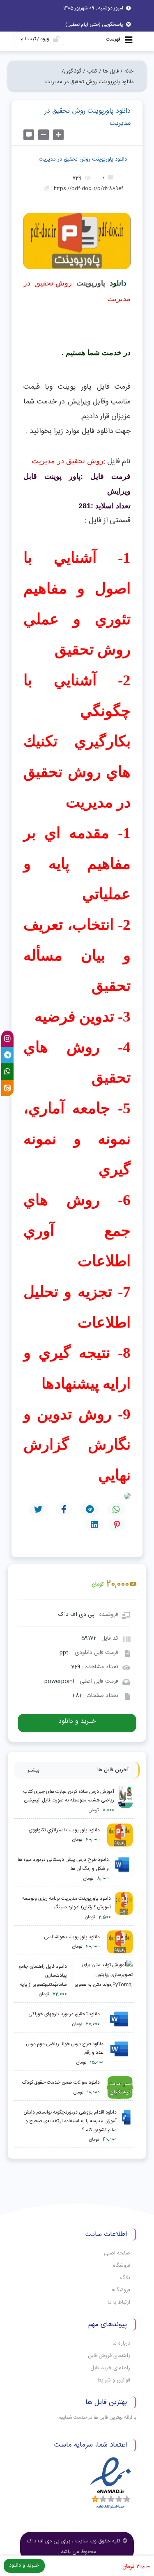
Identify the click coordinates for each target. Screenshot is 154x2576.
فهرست (114, 39)
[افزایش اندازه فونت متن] (58, 135)
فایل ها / (109, 71)
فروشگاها (120, 2290)
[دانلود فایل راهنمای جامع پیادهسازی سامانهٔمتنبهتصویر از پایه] (102, 1981)
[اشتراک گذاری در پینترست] (117, 1525)
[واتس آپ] (7, 1072)
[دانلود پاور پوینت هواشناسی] (118, 1942)
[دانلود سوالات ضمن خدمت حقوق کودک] (118, 2088)
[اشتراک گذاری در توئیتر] (38, 1509)
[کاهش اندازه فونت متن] (44, 135)
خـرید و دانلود (77, 1721)
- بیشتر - (33, 1770)
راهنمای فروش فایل (109, 2356)
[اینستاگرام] (7, 1039)
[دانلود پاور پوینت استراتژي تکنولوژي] (118, 1835)
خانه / (127, 71)
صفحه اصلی (117, 2253)
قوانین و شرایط (114, 2380)
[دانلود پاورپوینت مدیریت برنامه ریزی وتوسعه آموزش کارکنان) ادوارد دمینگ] (124, 1908)
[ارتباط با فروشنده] (29, 135)
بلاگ (125, 2278)
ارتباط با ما (119, 2302)
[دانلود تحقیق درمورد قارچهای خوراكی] (118, 2019)
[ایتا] (7, 1088)
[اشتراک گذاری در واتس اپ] (116, 1509)
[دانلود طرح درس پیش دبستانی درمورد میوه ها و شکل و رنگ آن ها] (123, 1869)
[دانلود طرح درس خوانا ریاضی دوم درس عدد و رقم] (120, 2054)
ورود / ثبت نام (35, 39)
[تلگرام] (7, 1055)
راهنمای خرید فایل (110, 2368)
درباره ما (121, 2343)
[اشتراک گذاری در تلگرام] (90, 1509)
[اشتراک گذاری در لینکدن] (94, 1525)
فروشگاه (122, 2266)
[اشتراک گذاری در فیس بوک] (64, 1509)
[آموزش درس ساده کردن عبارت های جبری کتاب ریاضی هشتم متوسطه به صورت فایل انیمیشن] (125, 1801)
